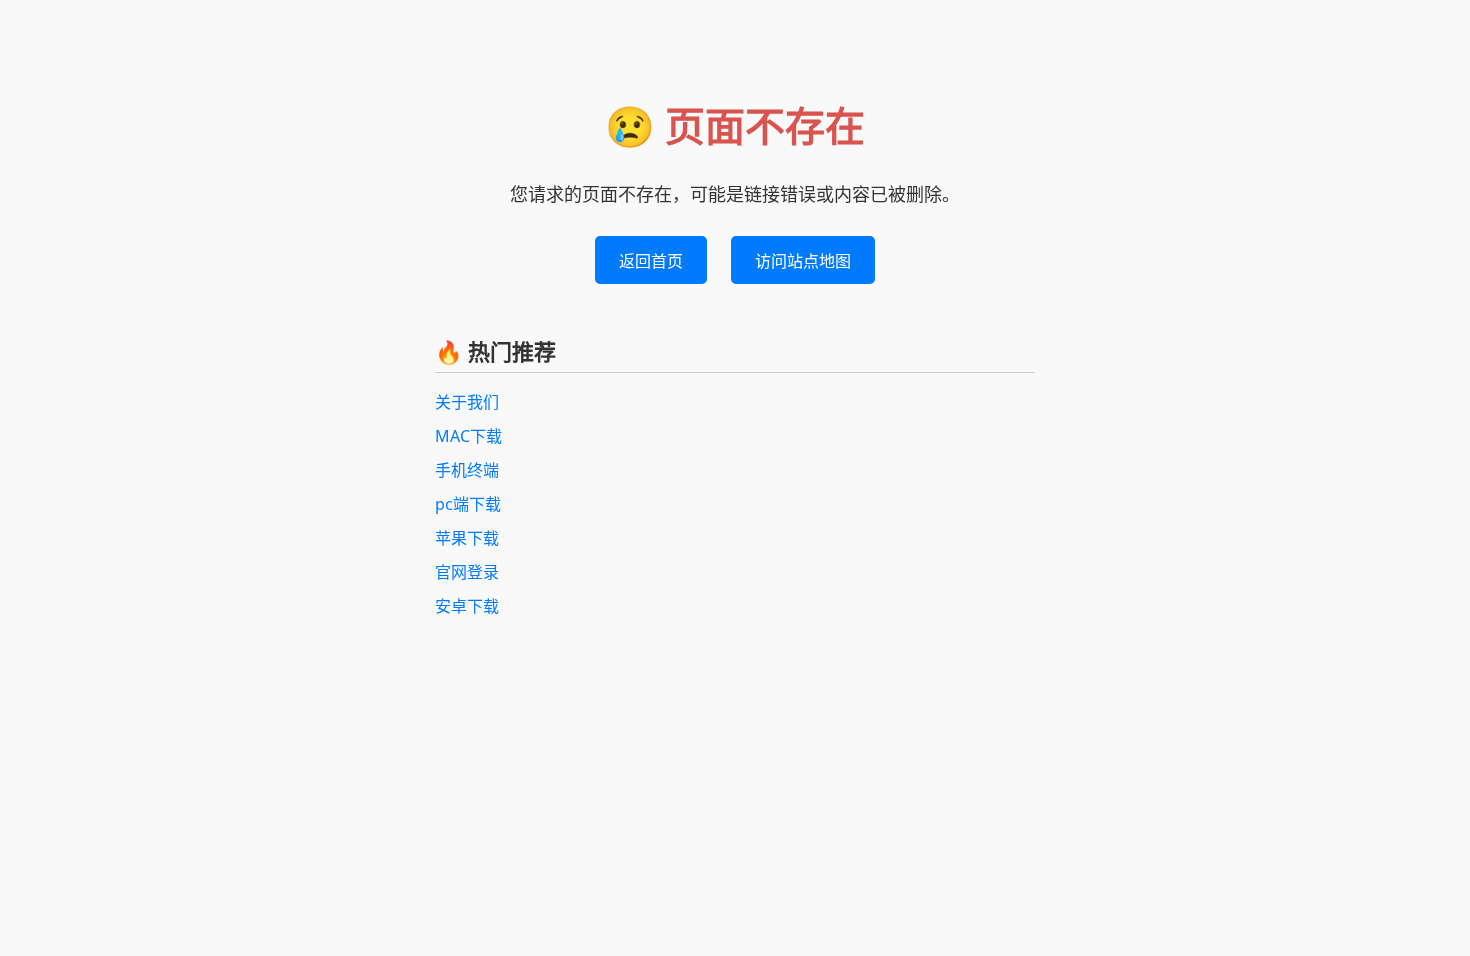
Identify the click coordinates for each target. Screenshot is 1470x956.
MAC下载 (468, 436)
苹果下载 (467, 538)
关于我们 (467, 402)
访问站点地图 (803, 261)
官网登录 (467, 572)
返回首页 (651, 261)
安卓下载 (467, 606)
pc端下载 (468, 504)
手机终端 (467, 470)
